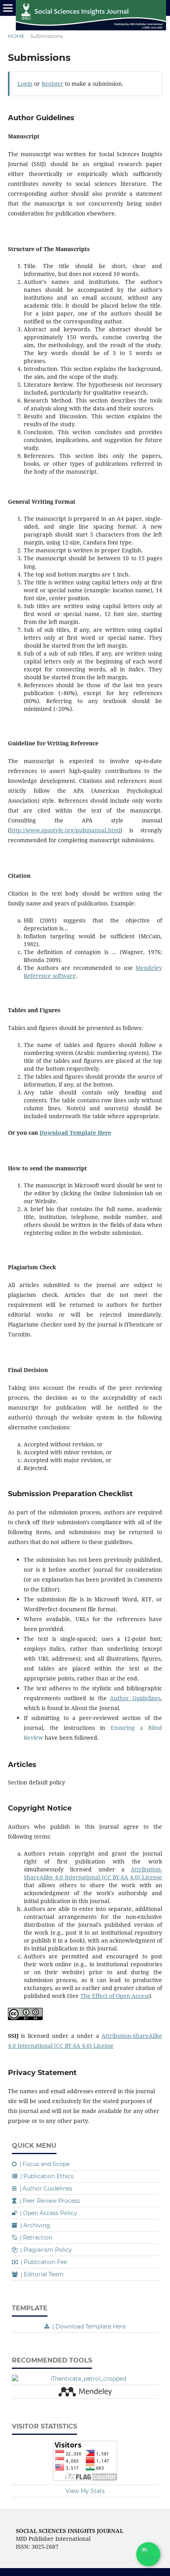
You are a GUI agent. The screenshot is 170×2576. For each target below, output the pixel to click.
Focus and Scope (45, 2164)
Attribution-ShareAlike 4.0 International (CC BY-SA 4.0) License (93, 1873)
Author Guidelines (135, 1698)
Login (25, 84)
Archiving (35, 2225)
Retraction (36, 2238)
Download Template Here (75, 1133)
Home (16, 36)
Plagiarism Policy (46, 2250)
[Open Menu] (8, 8)
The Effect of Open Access (115, 1996)
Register (52, 84)
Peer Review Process (50, 2201)
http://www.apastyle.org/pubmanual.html (65, 830)
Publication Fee (44, 2262)
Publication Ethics (47, 2176)
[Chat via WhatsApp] (148, 2554)
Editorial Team (42, 2274)
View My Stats (85, 2491)
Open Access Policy (49, 2213)
